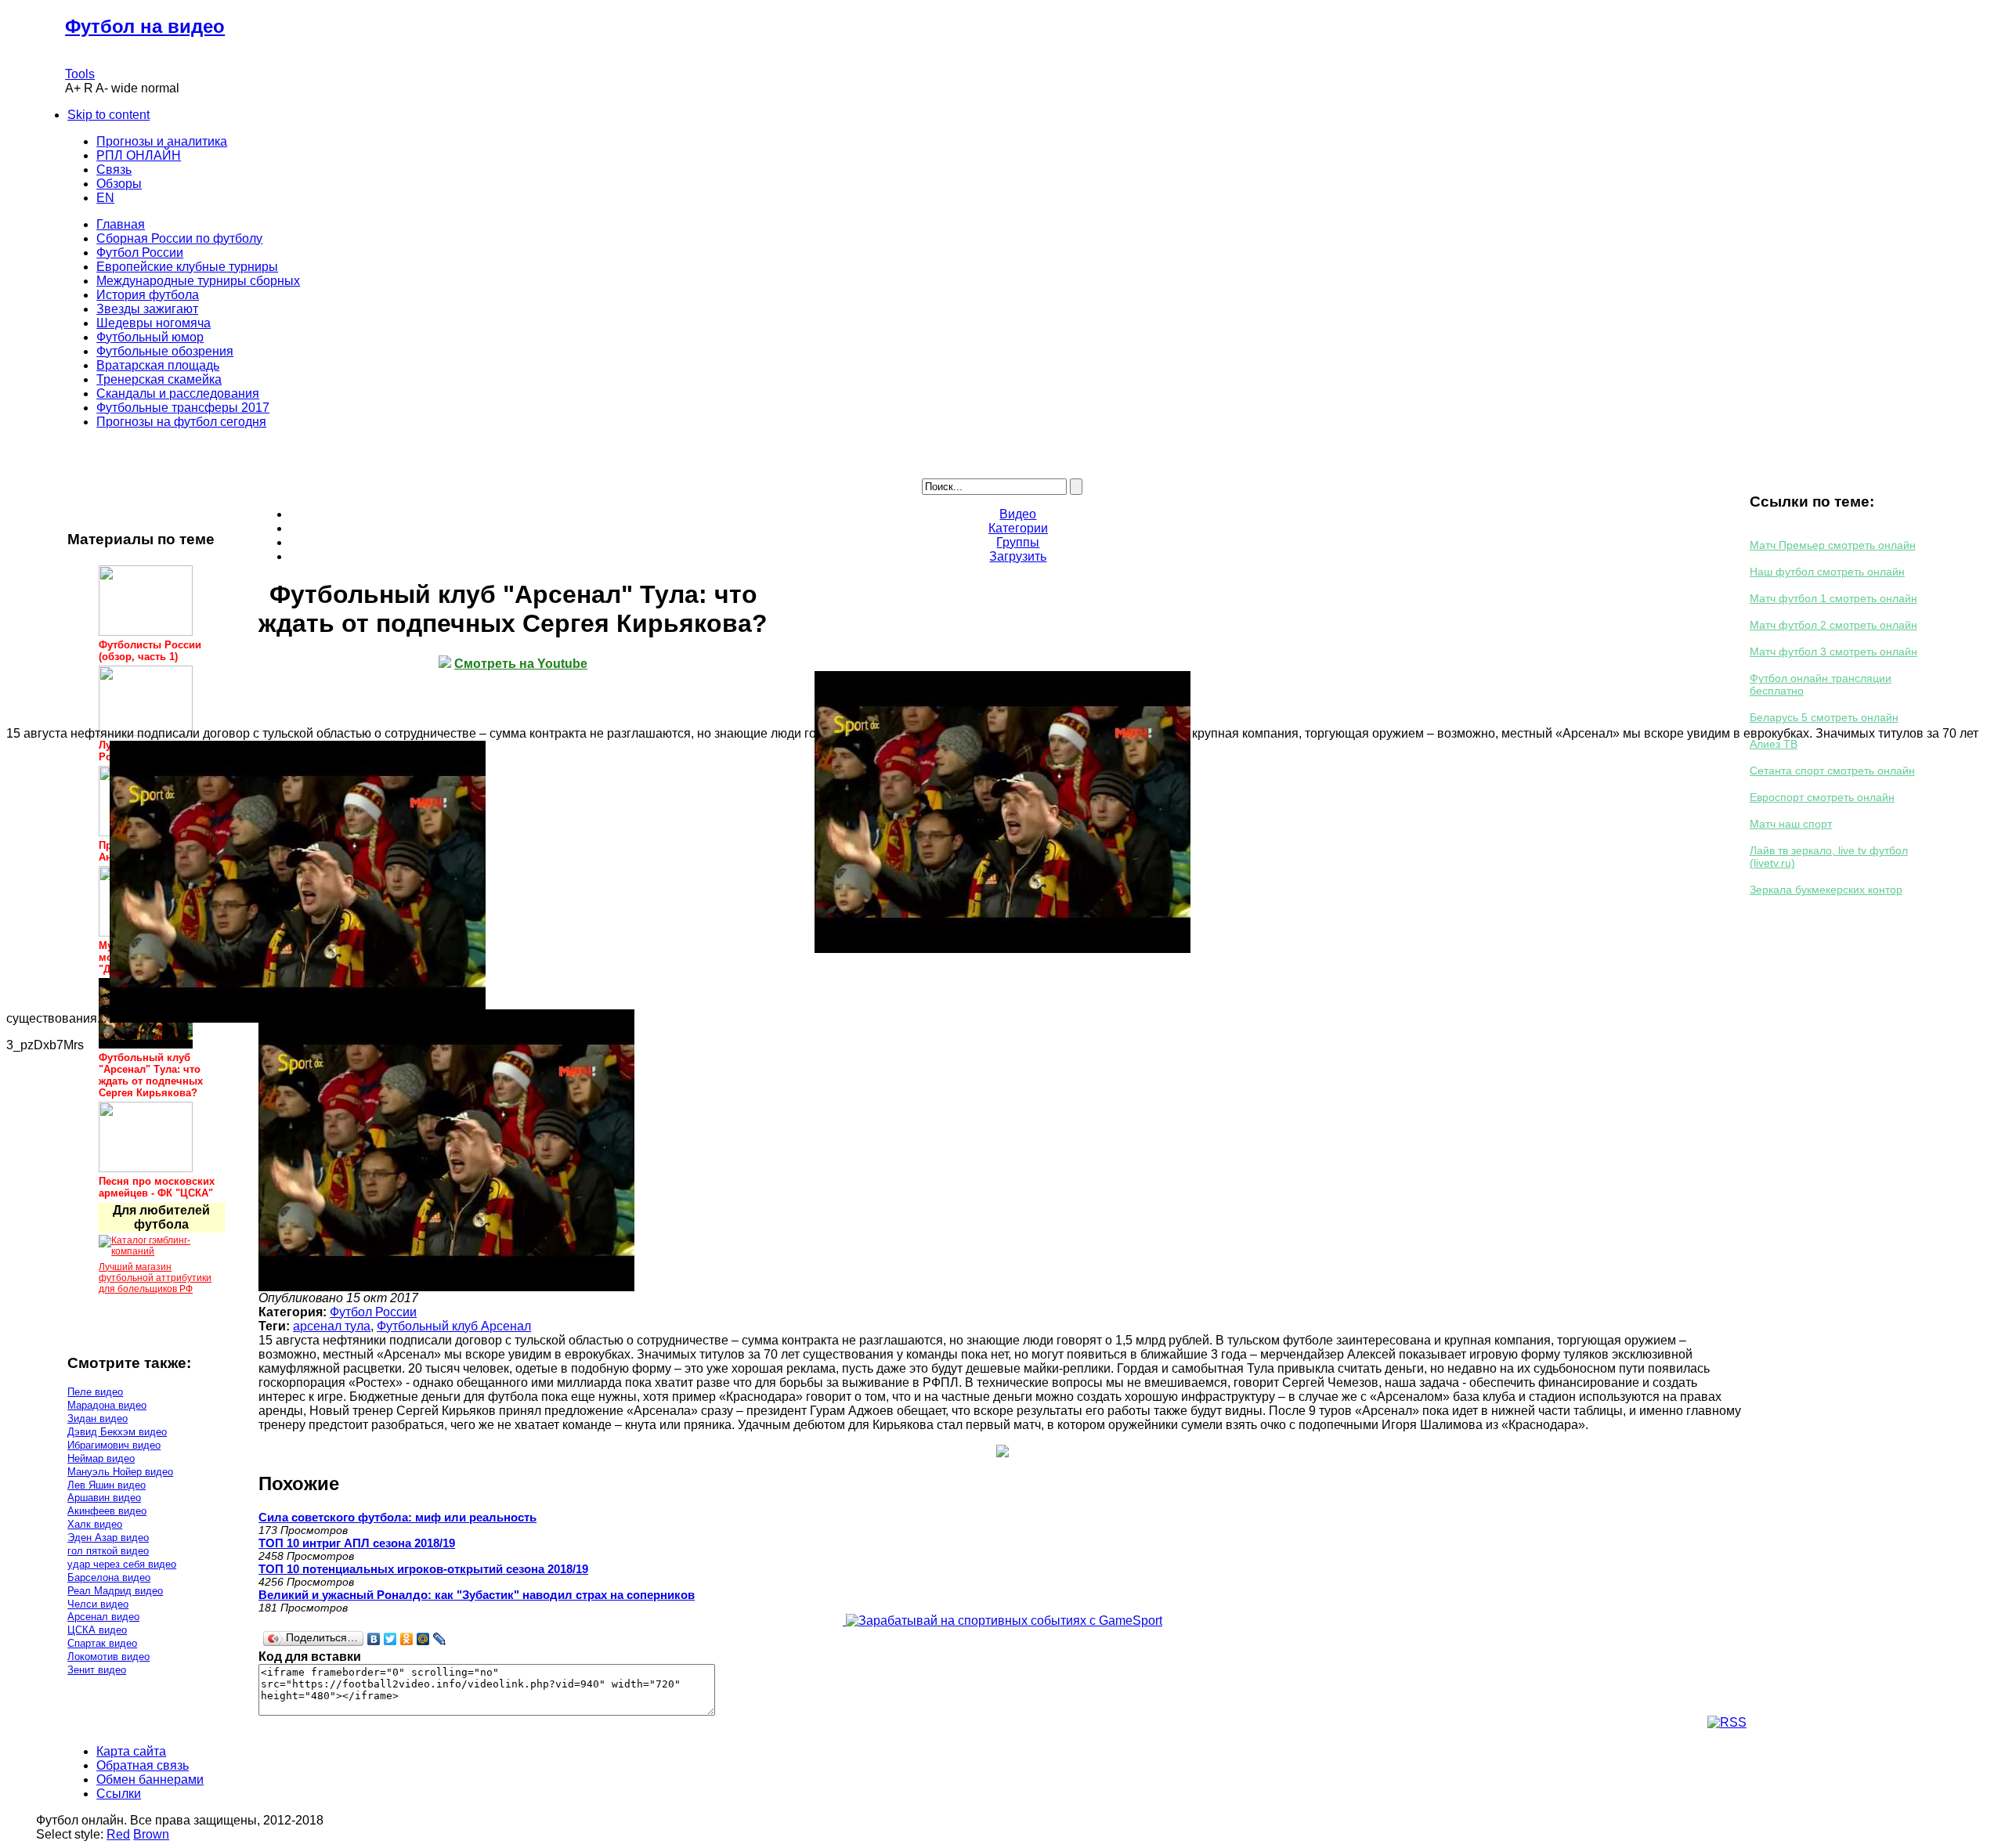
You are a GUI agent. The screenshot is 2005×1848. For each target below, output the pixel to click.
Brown (151, 1834)
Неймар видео (101, 1458)
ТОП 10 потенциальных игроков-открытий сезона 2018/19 (423, 1569)
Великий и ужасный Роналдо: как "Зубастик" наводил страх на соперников (477, 1595)
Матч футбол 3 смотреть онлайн (1833, 651)
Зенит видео (97, 1670)
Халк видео (95, 1524)
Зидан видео (98, 1418)
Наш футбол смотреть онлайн (1827, 572)
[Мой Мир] (423, 1639)
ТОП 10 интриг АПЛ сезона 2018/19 (357, 1543)
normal (160, 88)
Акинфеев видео (107, 1511)
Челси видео (98, 1604)
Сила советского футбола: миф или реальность (397, 1517)
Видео (1018, 514)
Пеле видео (95, 1392)
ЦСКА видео (97, 1630)
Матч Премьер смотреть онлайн (1833, 545)
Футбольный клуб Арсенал (454, 1326)
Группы (1018, 542)
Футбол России (373, 1312)
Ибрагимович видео (114, 1445)
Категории (1018, 528)
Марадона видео (107, 1405)
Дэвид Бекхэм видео (117, 1432)
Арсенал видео (103, 1617)
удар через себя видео (122, 1564)
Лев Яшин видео (107, 1485)
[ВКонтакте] (374, 1639)
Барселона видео (109, 1577)
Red (118, 1834)
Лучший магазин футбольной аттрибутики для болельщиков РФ (155, 1278)
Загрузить (1018, 556)
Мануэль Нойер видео (120, 1472)
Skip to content (108, 115)
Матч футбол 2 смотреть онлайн (1833, 625)
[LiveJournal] (440, 1639)
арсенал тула (332, 1326)
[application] (1002, 812)
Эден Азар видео (108, 1538)
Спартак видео (102, 1643)
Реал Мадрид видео (115, 1591)
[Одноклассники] (407, 1639)
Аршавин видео (104, 1498)
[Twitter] (390, 1639)
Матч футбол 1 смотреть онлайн (1833, 598)
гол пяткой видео (108, 1551)
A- (102, 88)
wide (125, 88)
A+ (73, 88)
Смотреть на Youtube (521, 664)
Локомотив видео (108, 1657)
